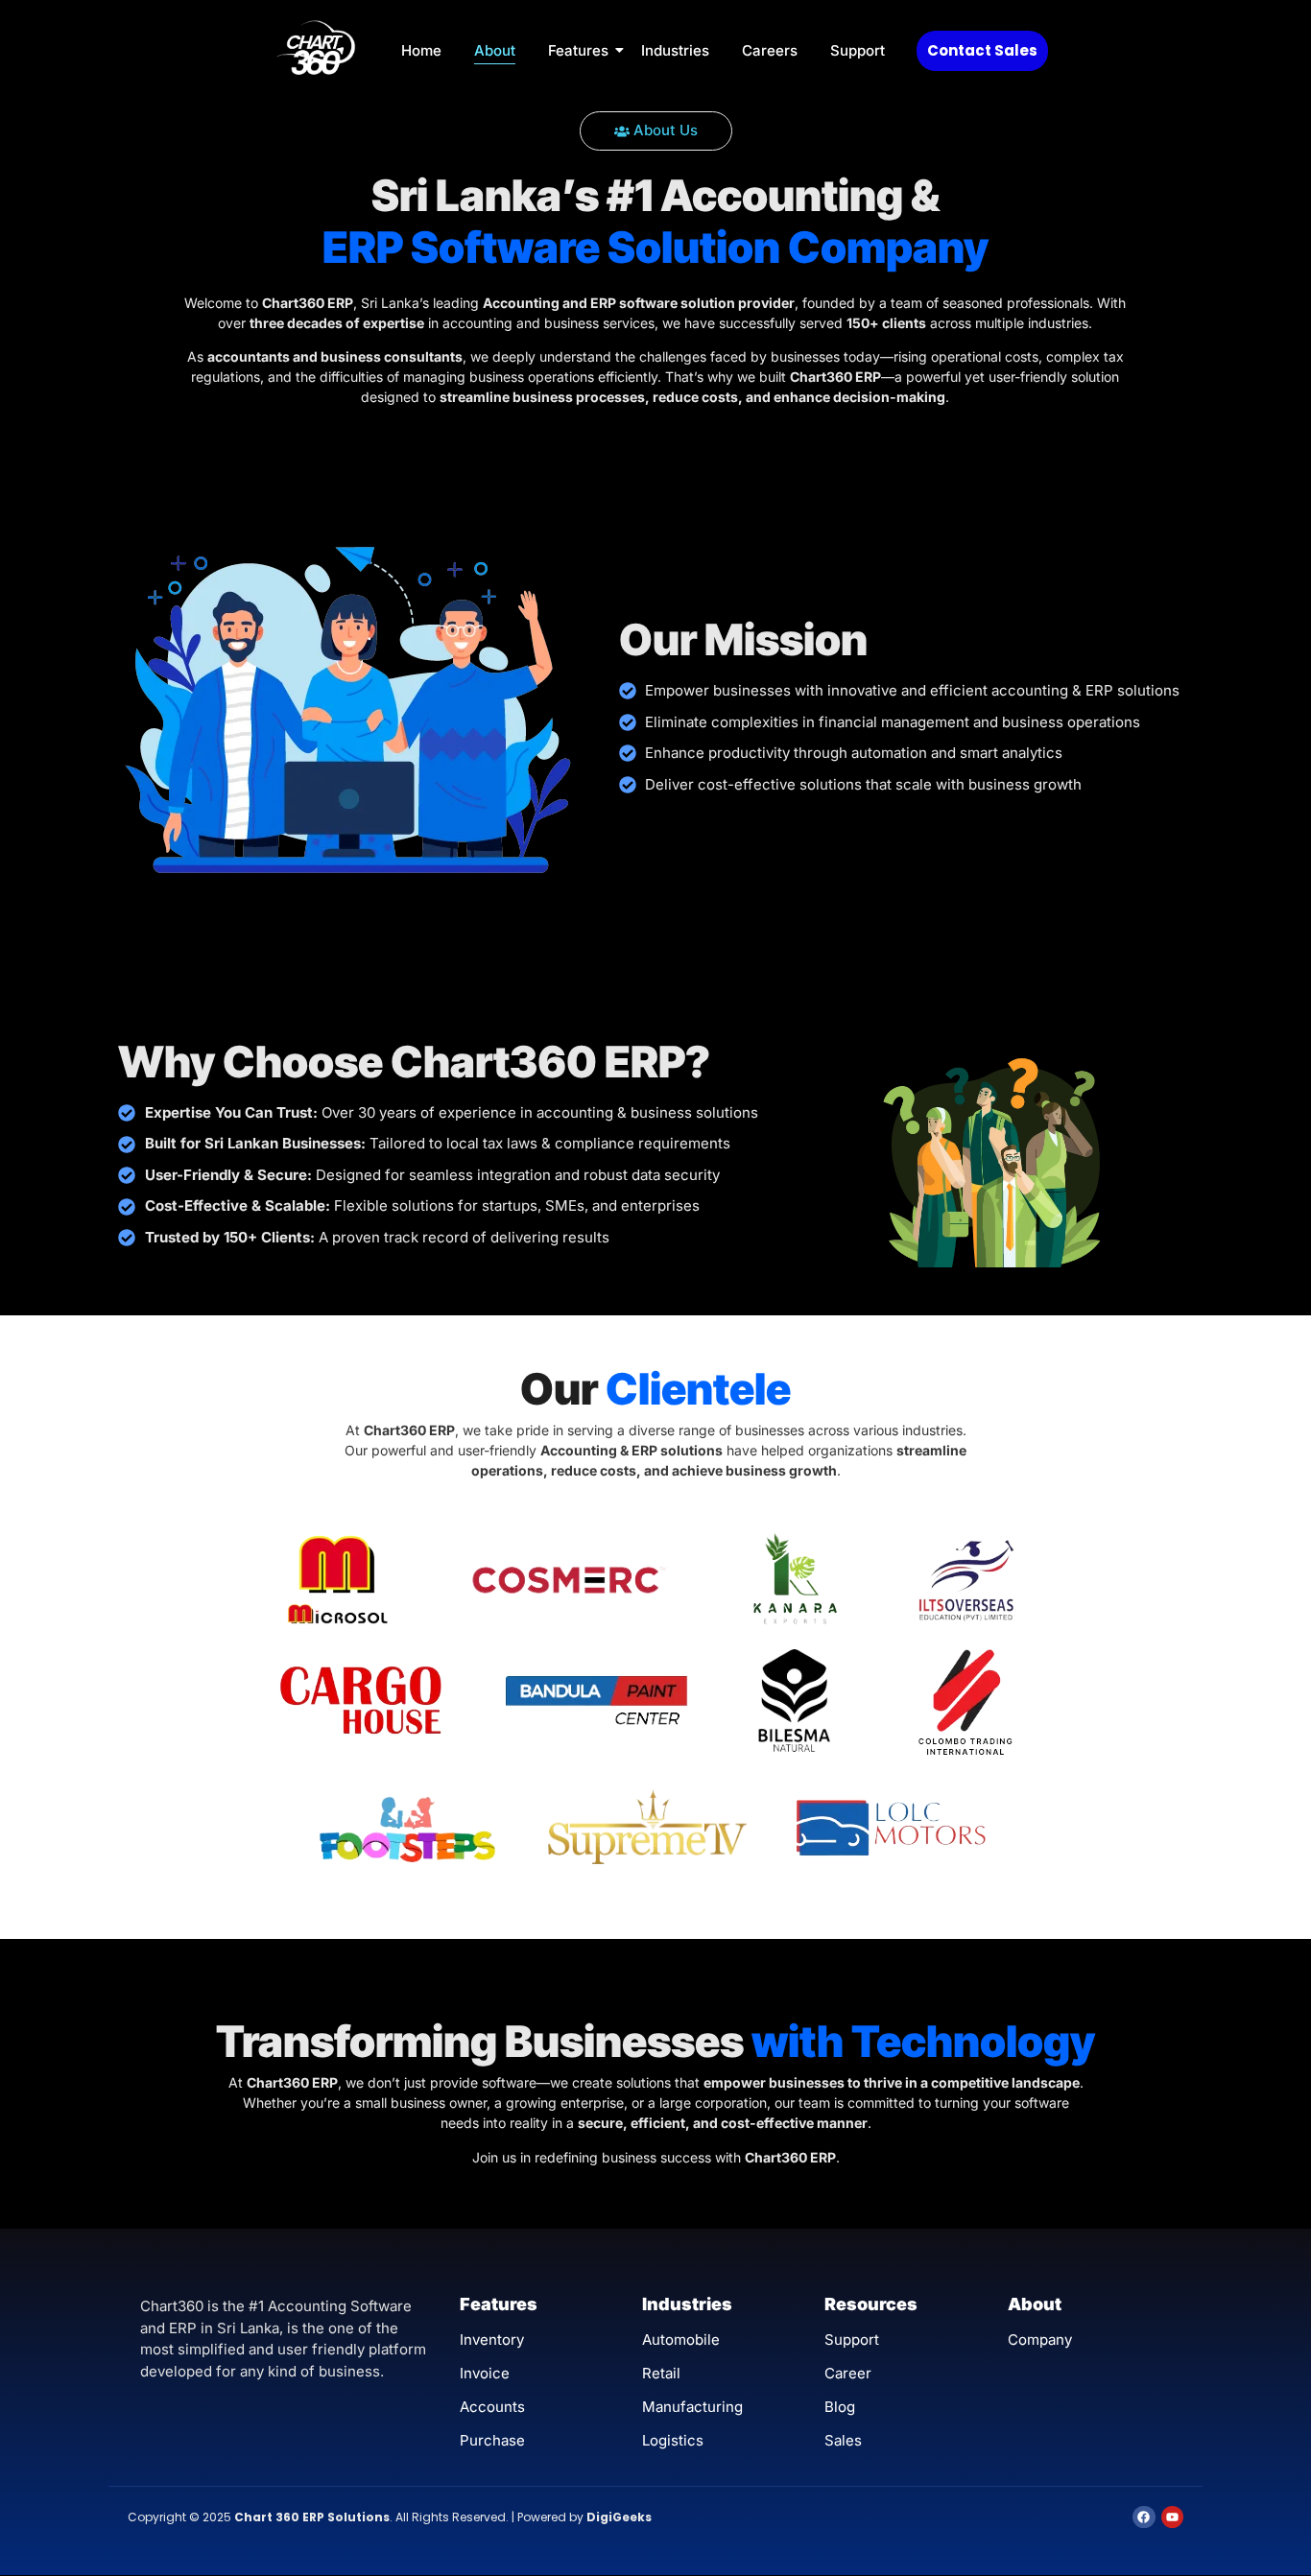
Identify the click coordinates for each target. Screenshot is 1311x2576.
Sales (843, 2440)
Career (848, 2373)
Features (578, 50)
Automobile (681, 2340)
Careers (770, 50)
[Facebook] (1144, 2517)
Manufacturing (692, 2407)
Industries (675, 50)
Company (1040, 2340)
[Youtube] (1172, 2517)
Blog (840, 2407)
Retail (661, 2373)
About (495, 50)
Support (858, 50)
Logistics (673, 2440)
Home (421, 50)
